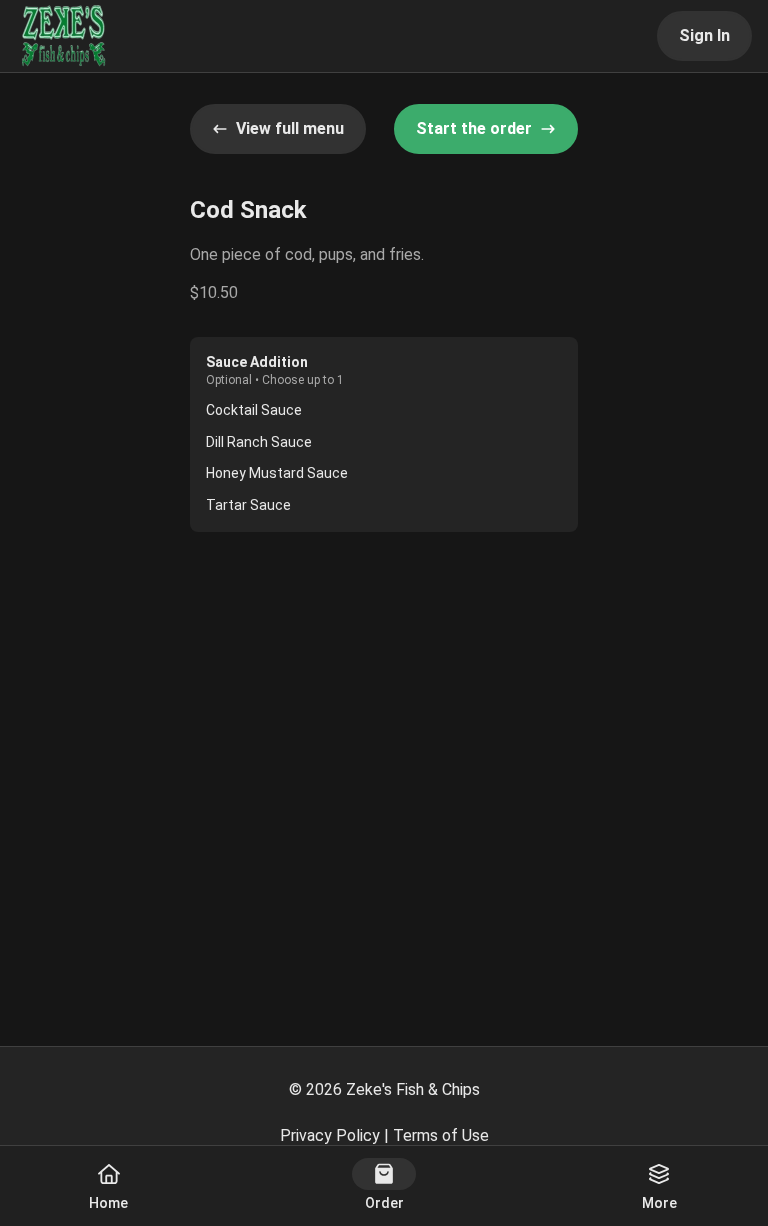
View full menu (290, 128)
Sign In (704, 35)
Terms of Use (441, 1135)
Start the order (474, 128)
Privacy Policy (330, 1135)
